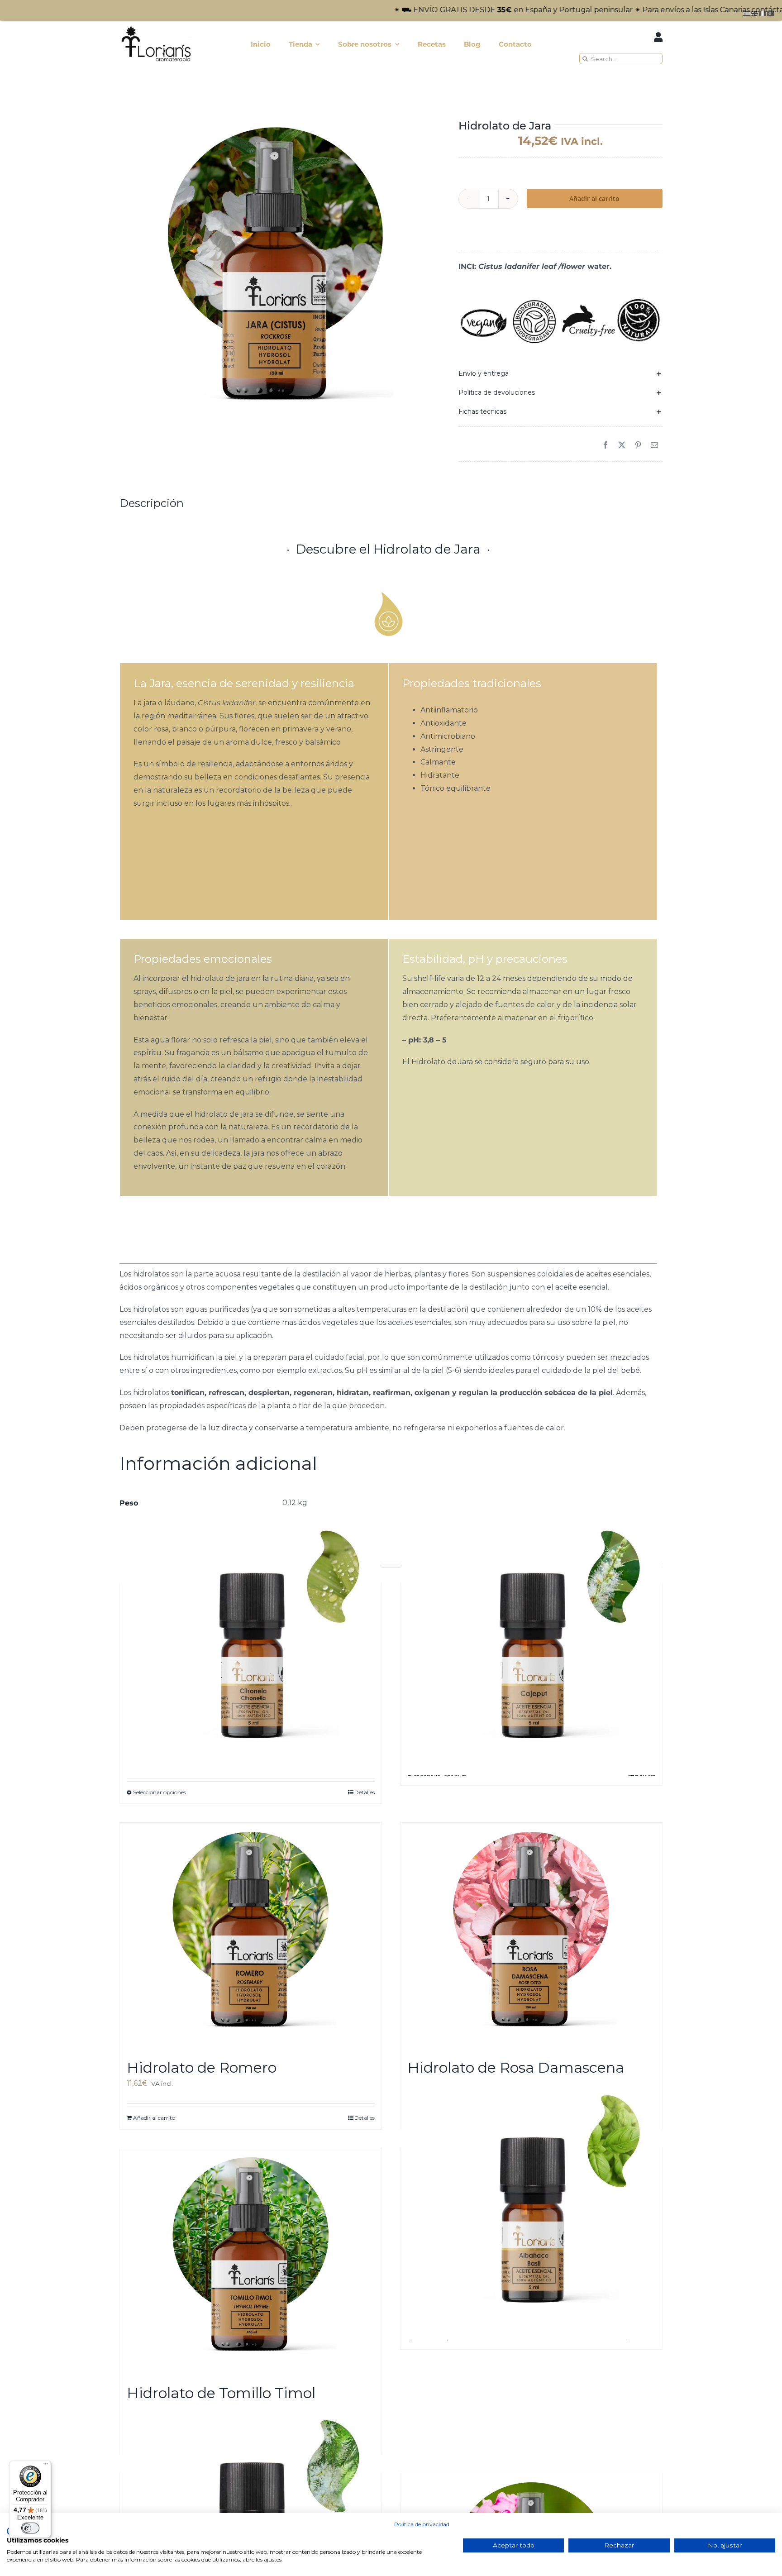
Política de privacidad (422, 2524)
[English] (755, 13)
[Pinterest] (638, 446)
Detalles (365, 1792)
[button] (560, 373)
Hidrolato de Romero (202, 2067)
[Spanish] (747, 13)
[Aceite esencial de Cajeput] (531, 1644)
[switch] (30, 2528)
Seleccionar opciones (160, 1792)
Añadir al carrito (594, 198)
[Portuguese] (771, 13)
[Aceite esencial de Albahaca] (531, 2209)
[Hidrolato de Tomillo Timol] (251, 2261)
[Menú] (46, 2466)
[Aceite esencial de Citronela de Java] (251, 1644)
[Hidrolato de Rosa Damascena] (531, 1936)
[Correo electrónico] (654, 446)
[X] (622, 446)
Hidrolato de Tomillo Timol (221, 2393)
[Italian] (763, 13)
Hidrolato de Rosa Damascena (516, 2067)
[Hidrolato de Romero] (251, 1936)
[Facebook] (606, 446)
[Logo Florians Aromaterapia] (156, 27)
